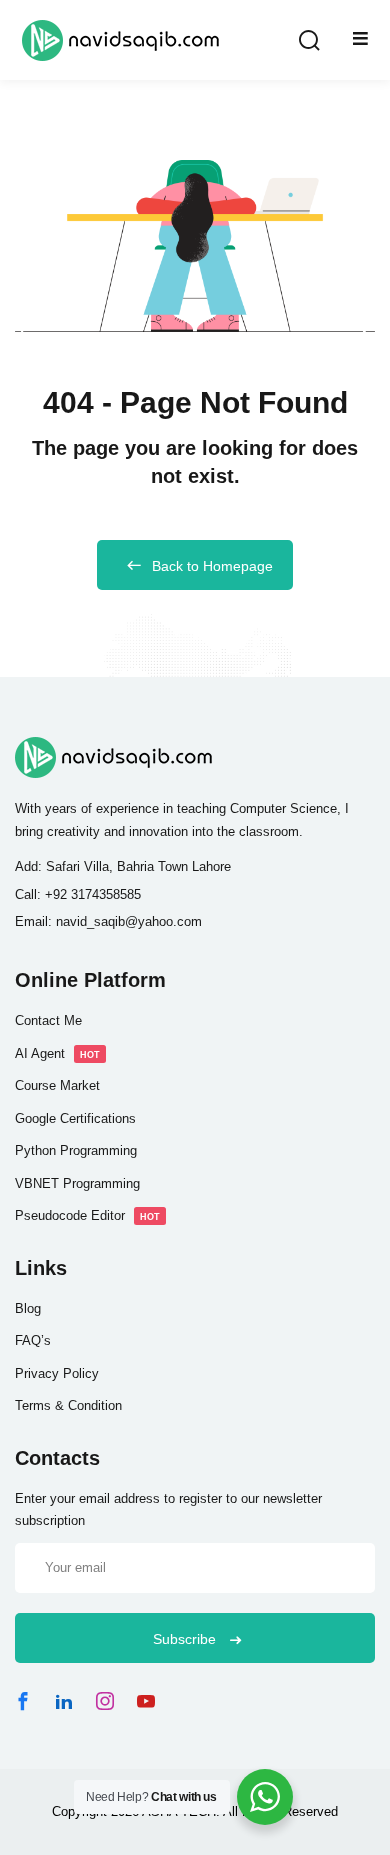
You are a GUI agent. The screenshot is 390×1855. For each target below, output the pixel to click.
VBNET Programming (77, 1183)
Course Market (57, 1085)
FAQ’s (33, 1340)
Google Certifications (75, 1118)
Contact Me (48, 1020)
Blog (28, 1308)
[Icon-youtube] (146, 1701)
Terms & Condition (68, 1405)
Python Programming (76, 1150)
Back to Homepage (212, 566)
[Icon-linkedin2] (64, 1701)
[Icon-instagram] (105, 1701)
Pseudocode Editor (87, 1215)
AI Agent (57, 1053)
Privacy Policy (57, 1373)
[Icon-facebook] (23, 1701)
